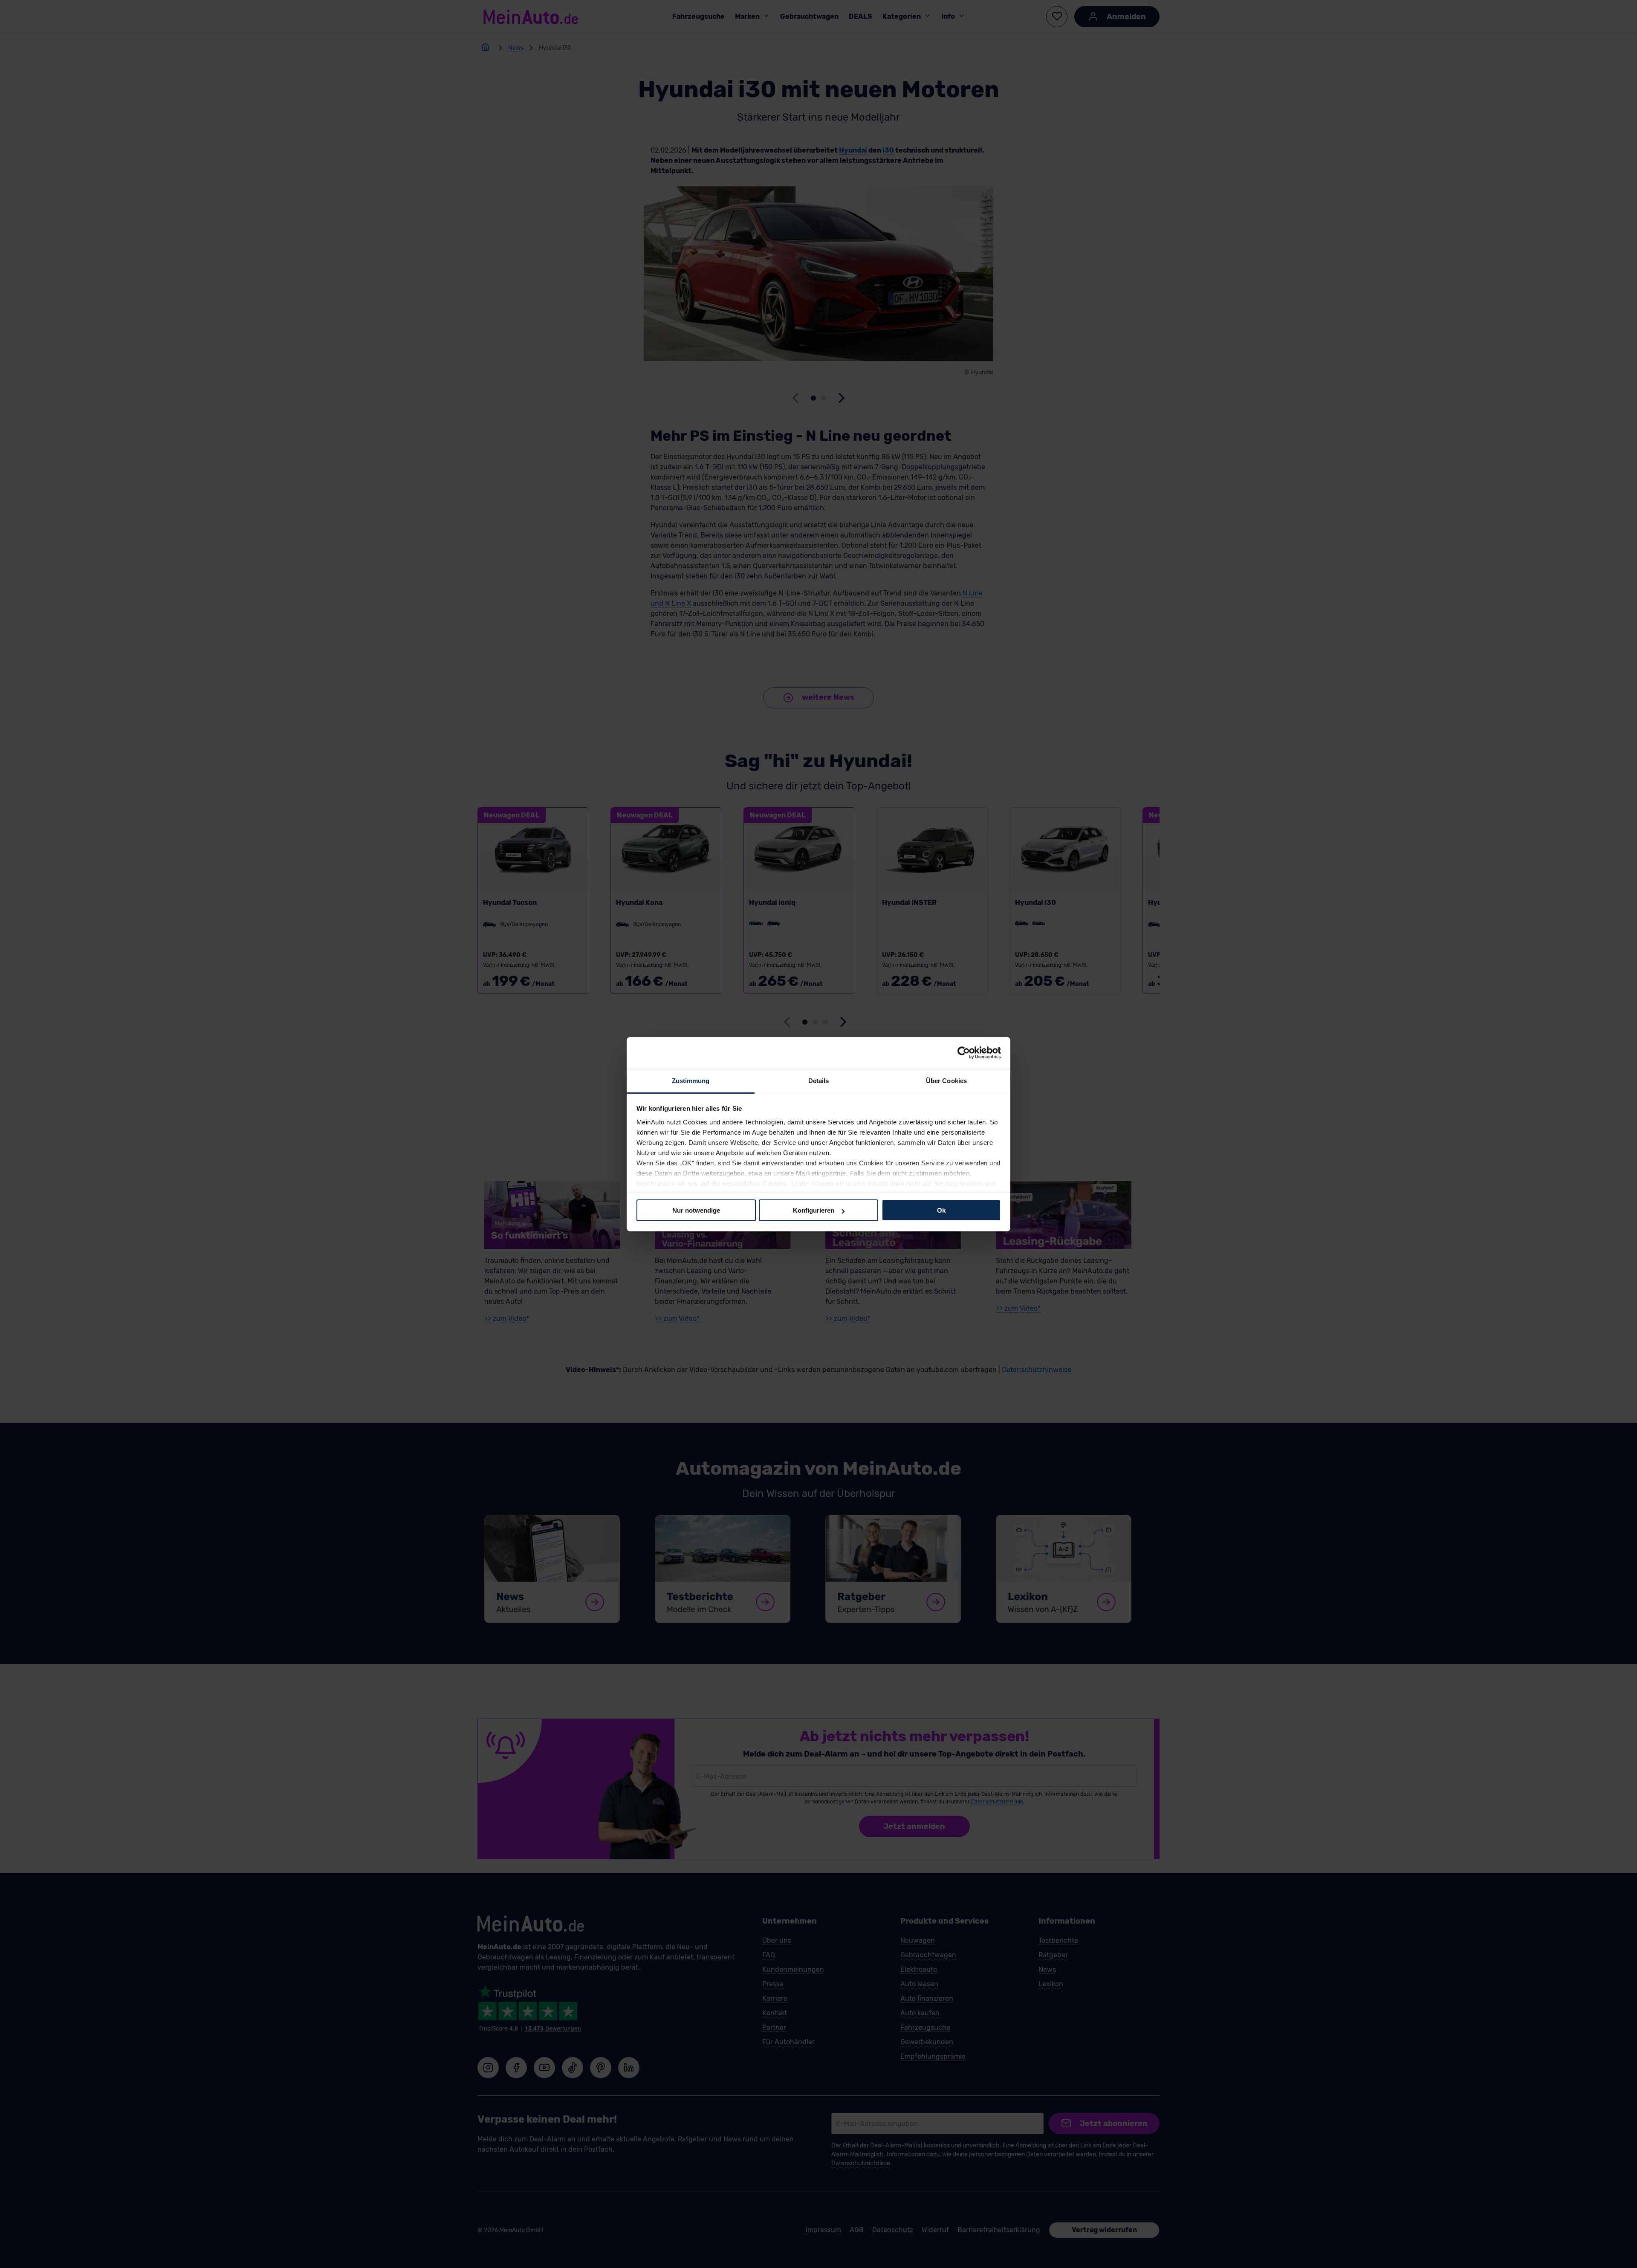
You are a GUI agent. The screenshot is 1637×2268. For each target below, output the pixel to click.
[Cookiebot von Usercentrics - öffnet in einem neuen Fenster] (964, 1053)
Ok (941, 1210)
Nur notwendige (696, 1210)
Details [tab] (819, 1080)
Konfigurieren (814, 1210)
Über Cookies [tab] (946, 1080)
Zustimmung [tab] (691, 1080)
